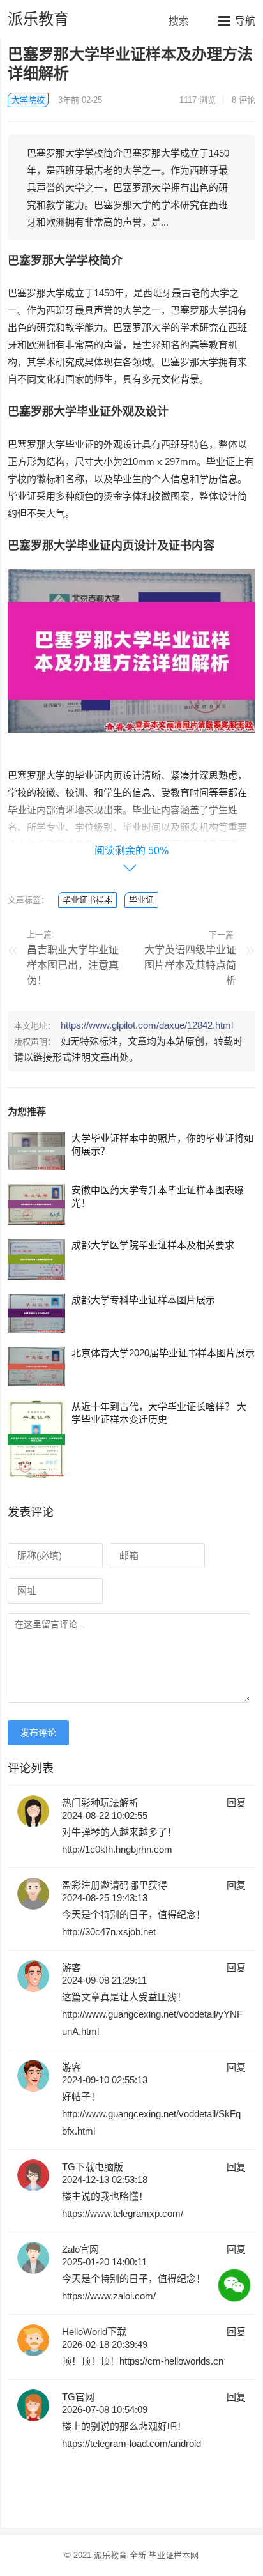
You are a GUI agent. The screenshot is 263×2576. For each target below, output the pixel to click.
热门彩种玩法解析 (100, 1803)
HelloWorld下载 (94, 2332)
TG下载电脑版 (93, 2167)
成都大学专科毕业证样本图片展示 (143, 1300)
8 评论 (244, 100)
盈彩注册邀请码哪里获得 (115, 1885)
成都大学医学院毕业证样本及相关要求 (153, 1245)
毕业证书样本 (87, 900)
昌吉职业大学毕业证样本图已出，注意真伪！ (73, 965)
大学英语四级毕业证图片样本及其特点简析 (190, 965)
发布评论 (38, 1733)
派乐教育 (38, 19)
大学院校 (28, 100)
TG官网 (78, 2397)
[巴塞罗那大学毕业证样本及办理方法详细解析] (131, 742)
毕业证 (141, 900)
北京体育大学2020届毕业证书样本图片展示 (163, 1353)
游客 (71, 1967)
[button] (237, 20)
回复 (236, 1803)
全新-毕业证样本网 (164, 2555)
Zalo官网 (80, 2249)
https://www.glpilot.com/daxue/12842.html (147, 1025)
